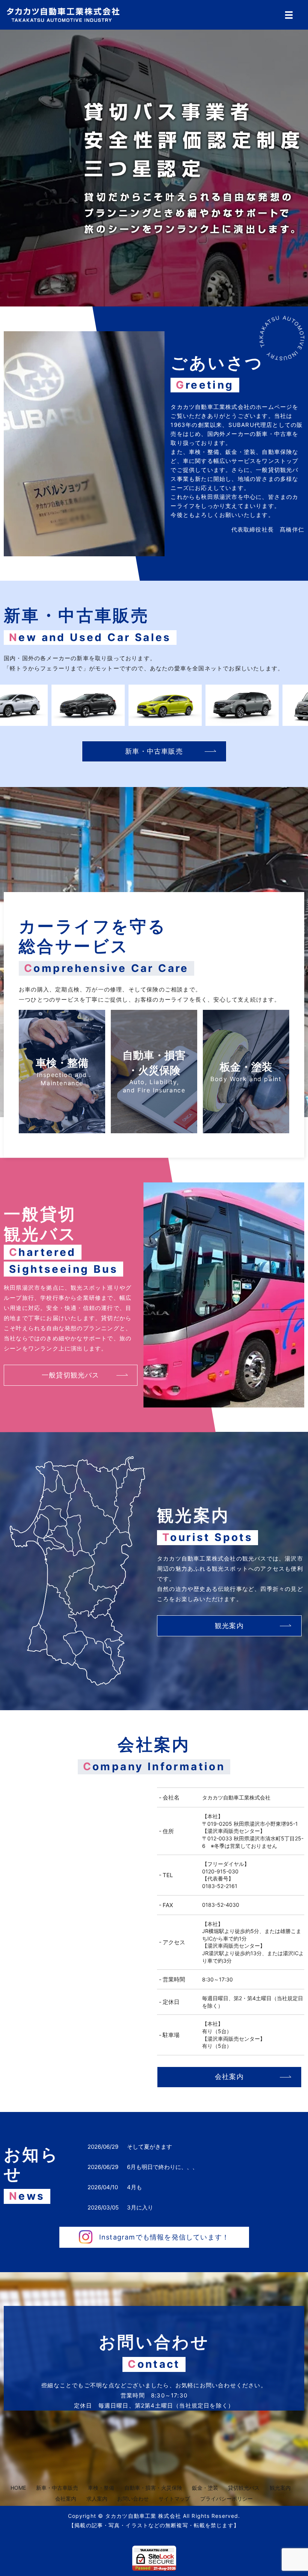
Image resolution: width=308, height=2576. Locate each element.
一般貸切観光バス (71, 1375)
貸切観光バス (244, 2488)
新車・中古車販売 (154, 751)
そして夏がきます (149, 2147)
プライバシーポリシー (226, 2499)
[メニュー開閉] (289, 15)
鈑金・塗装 (205, 2488)
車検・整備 (101, 2488)
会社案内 (229, 2077)
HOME (18, 2488)
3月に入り (140, 2207)
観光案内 (229, 1626)
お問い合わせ (133, 2499)
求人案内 (97, 2499)
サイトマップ (174, 2499)
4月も (134, 2187)
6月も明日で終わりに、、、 (162, 2167)
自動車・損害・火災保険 (153, 2488)
